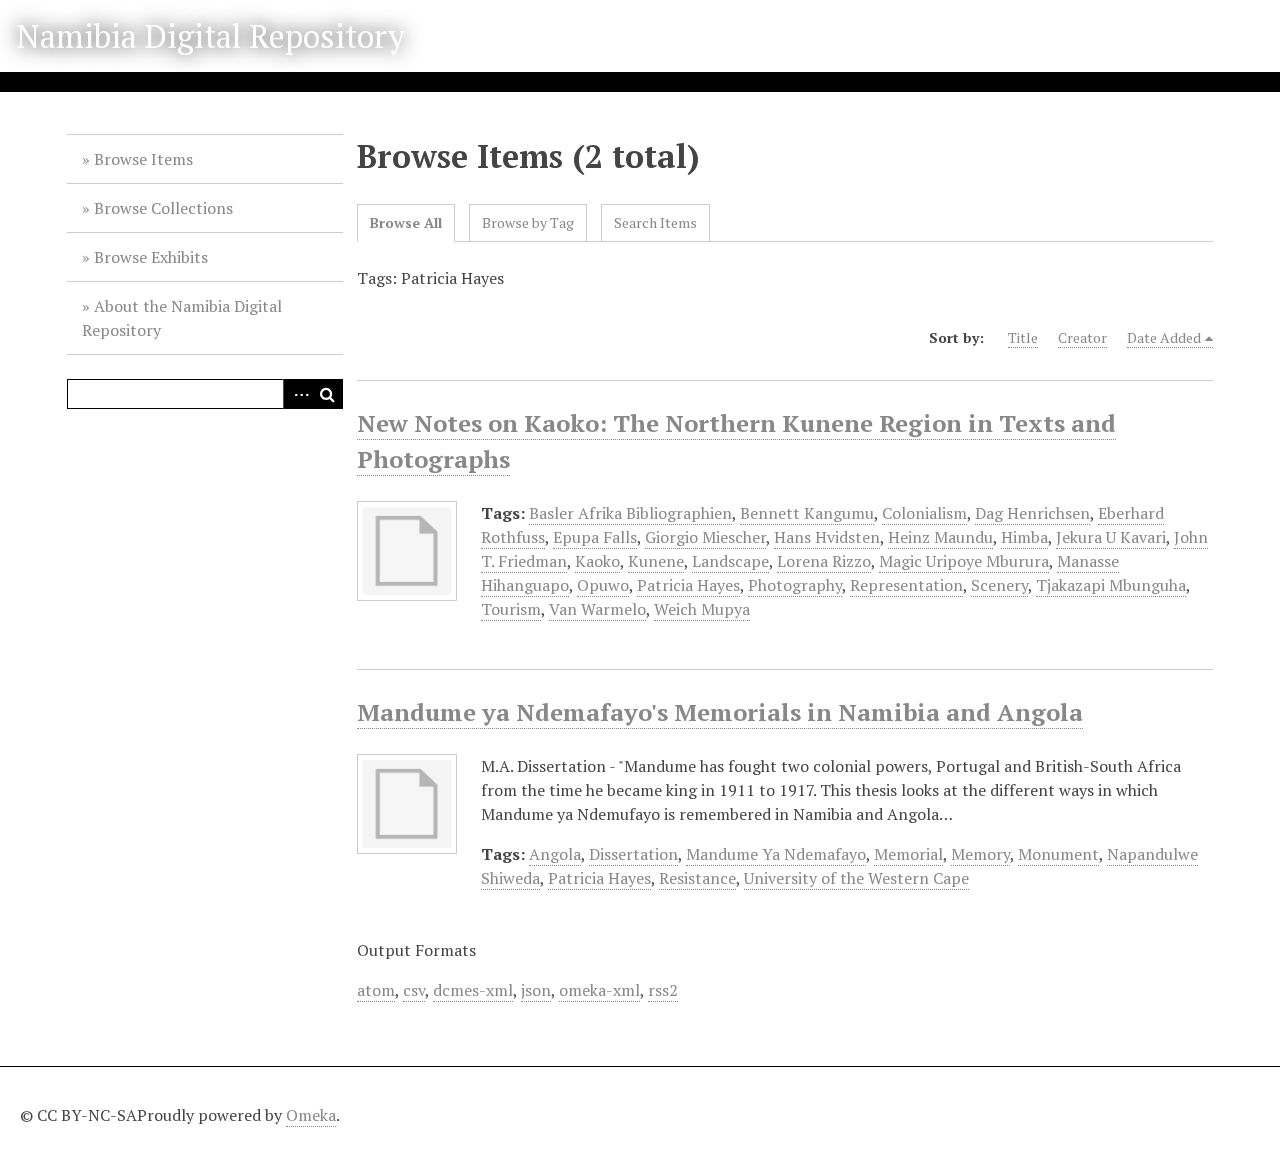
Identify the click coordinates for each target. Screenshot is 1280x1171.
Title (1023, 337)
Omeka (311, 1115)
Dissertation (633, 854)
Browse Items (143, 159)
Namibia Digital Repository (210, 36)
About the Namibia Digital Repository (182, 318)
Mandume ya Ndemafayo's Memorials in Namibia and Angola (720, 712)
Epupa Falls (595, 537)
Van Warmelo (597, 609)
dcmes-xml (473, 990)
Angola (555, 854)
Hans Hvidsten (827, 537)
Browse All (406, 222)
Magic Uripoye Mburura (964, 561)
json (536, 990)
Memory (980, 854)
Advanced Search (298, 394)
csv (414, 990)
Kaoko (597, 561)
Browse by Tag (528, 222)
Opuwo (603, 585)
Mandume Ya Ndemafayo (776, 854)
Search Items (655, 222)
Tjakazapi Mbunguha (1111, 585)
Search (328, 394)
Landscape (730, 561)
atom (376, 990)
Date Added (1164, 337)
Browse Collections (163, 208)
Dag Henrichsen (1032, 513)
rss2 (663, 990)
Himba (1024, 537)
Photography (795, 585)
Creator (1082, 337)
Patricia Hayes (688, 585)
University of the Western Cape (856, 878)
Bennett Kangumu (807, 513)
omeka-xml (599, 990)
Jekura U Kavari (1111, 537)
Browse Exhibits (151, 257)
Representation (906, 585)
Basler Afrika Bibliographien (630, 513)
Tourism (511, 609)
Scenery (999, 585)
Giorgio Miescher (705, 537)
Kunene (656, 561)
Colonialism (924, 513)
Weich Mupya (702, 609)
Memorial (908, 854)
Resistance (697, 878)
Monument (1058, 854)
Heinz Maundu (940, 537)
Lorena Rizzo (824, 561)
